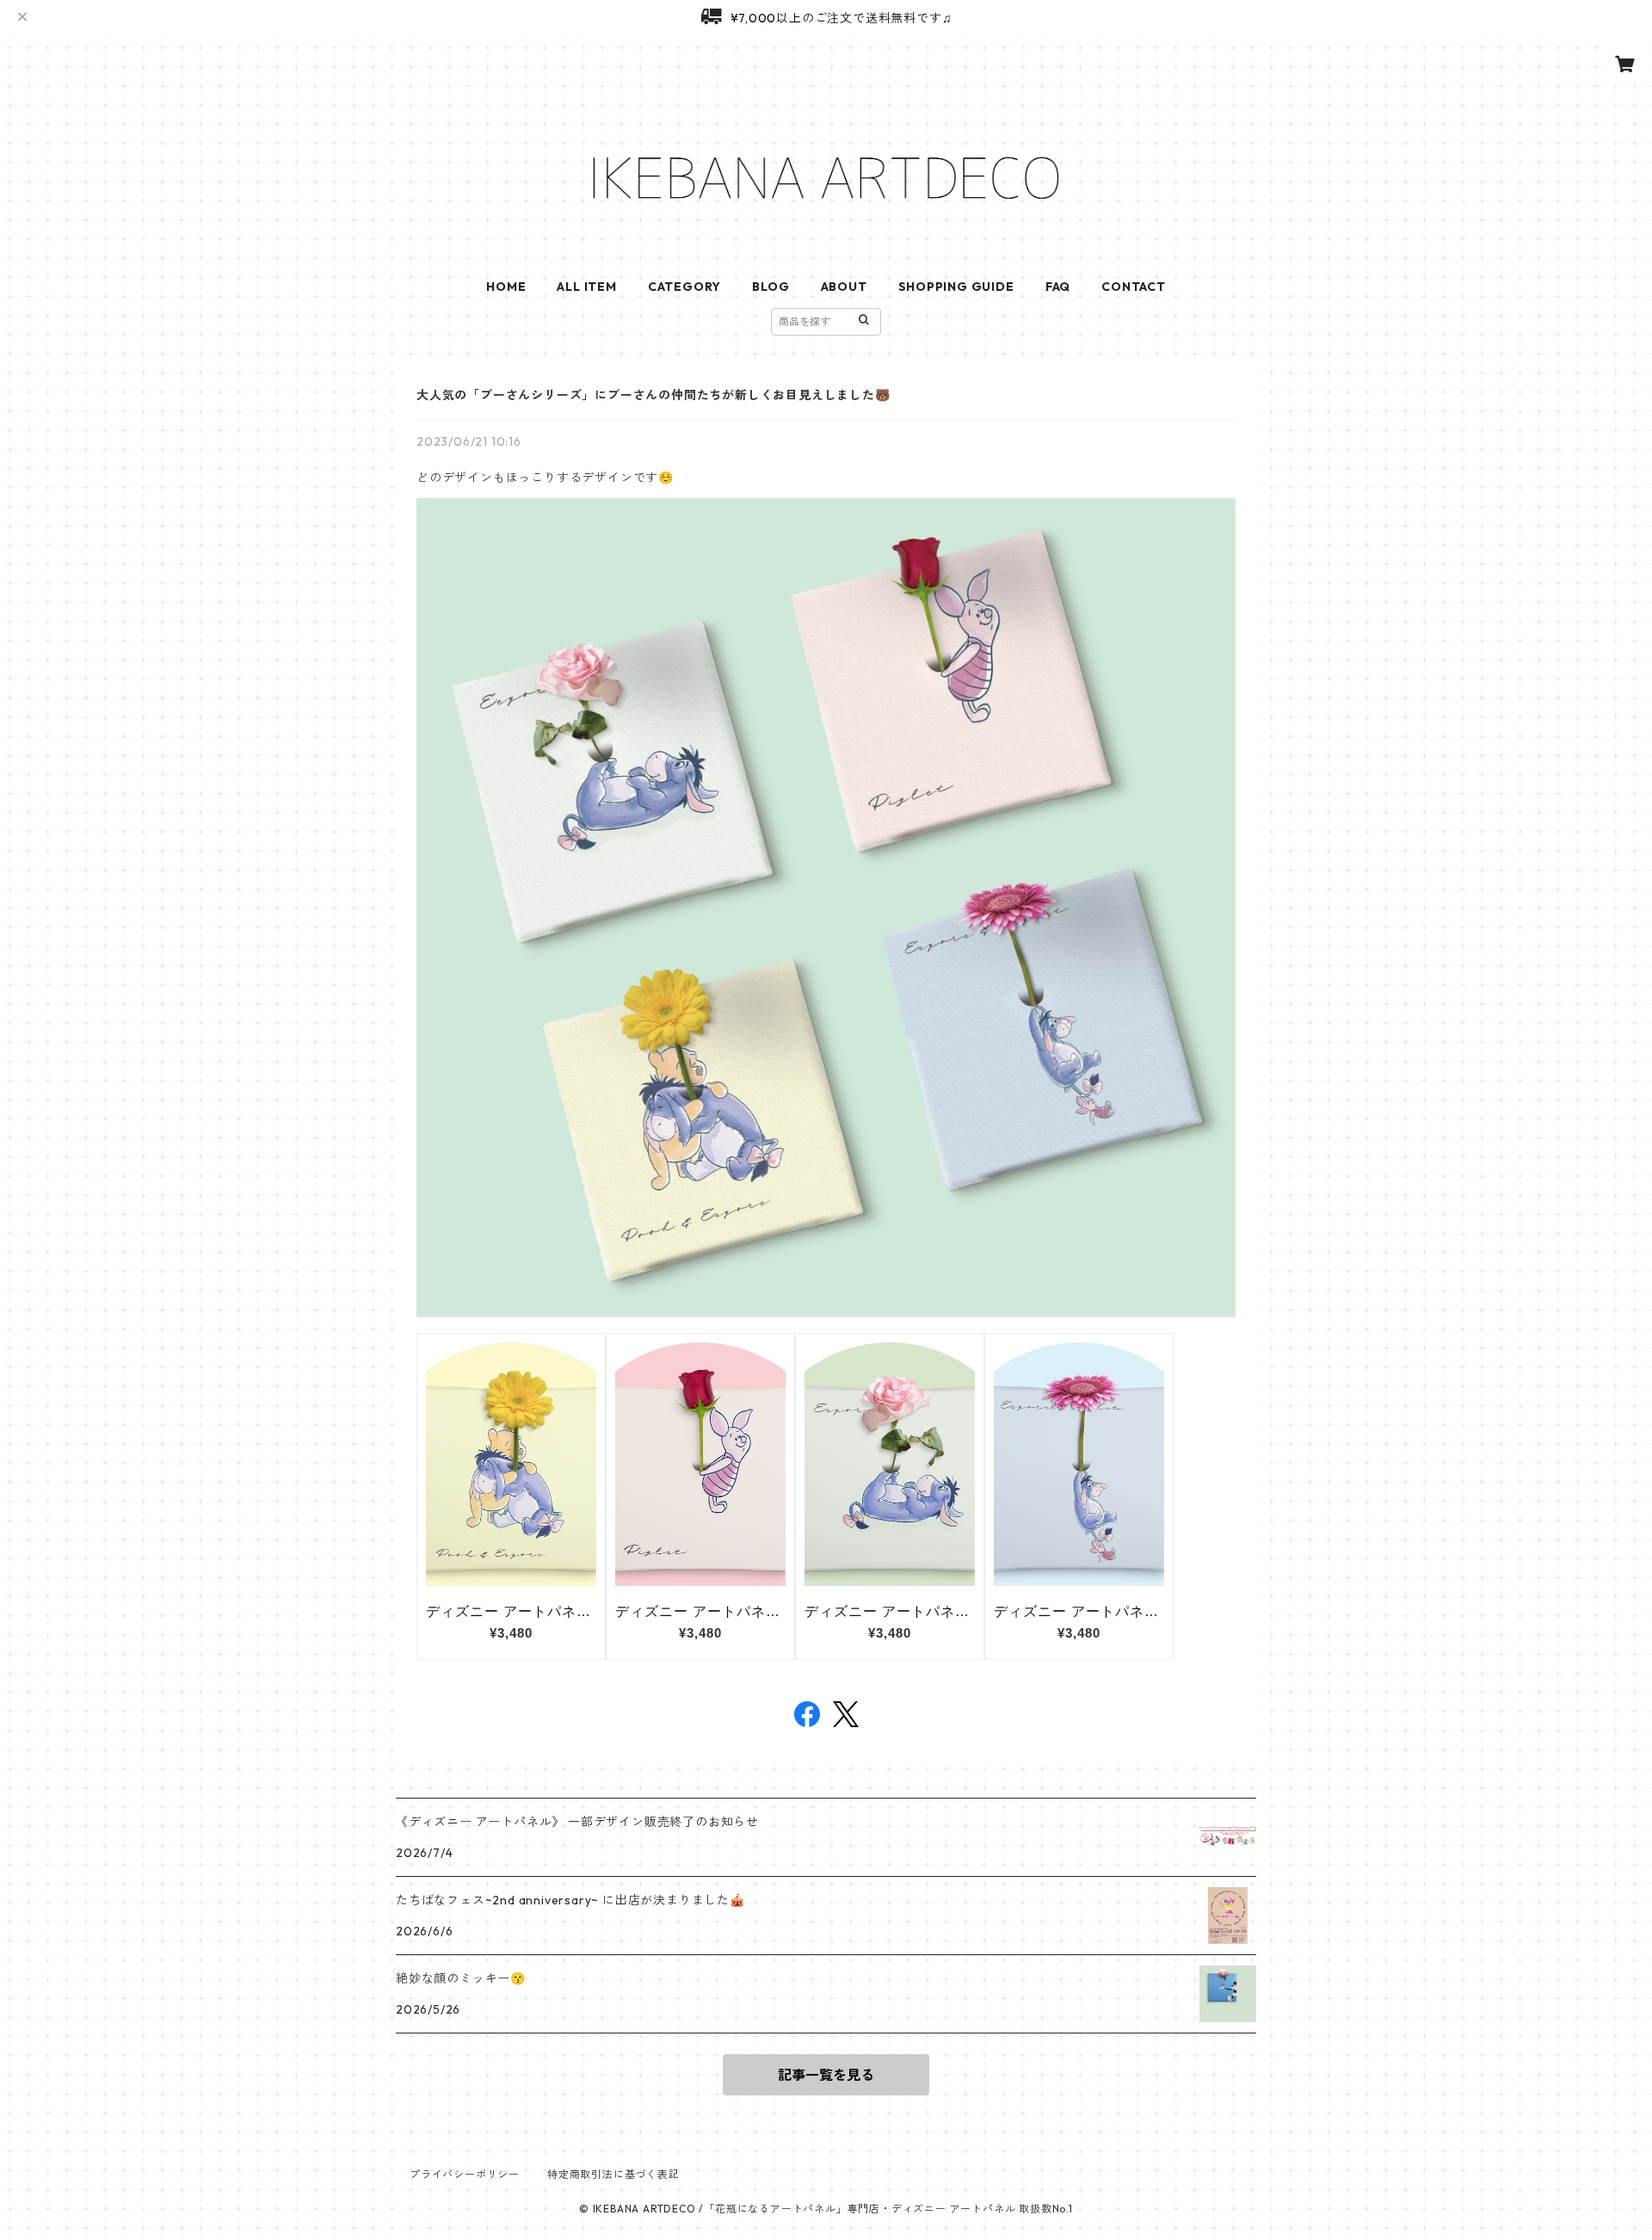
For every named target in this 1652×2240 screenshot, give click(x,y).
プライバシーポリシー (465, 2174)
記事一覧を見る (826, 2075)
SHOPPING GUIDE (956, 287)
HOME (506, 287)
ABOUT (844, 287)
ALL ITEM (586, 287)
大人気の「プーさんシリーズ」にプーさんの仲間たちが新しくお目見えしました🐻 (653, 395)
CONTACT (1134, 287)
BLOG (771, 287)
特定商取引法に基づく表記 (613, 2174)
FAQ (1058, 287)
